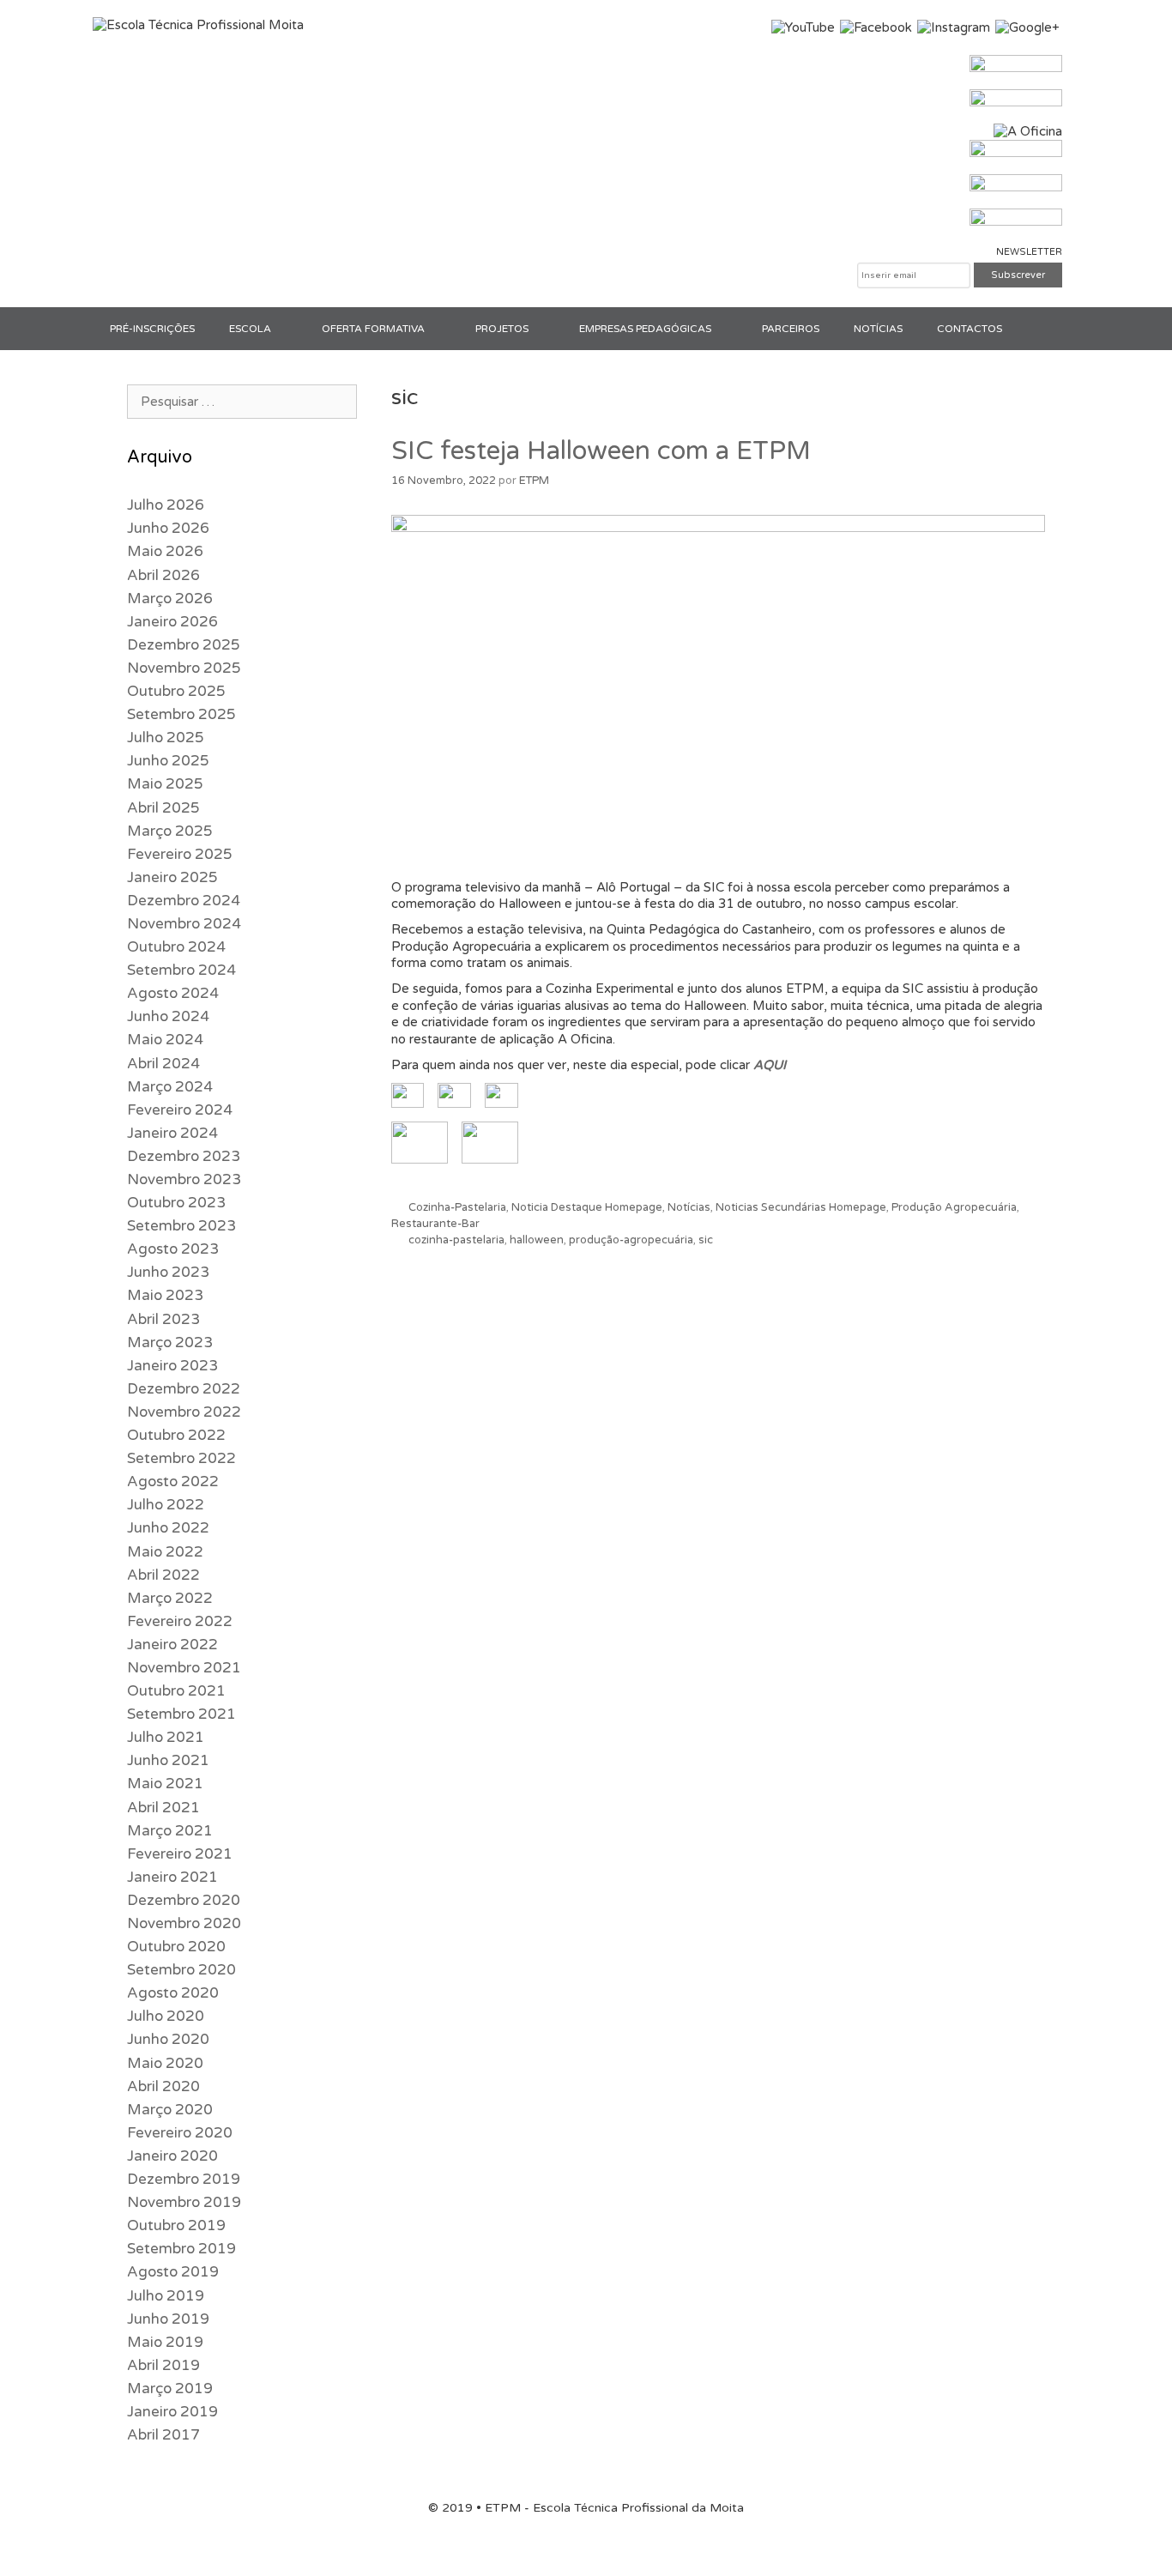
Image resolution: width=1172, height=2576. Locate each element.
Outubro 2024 (176, 947)
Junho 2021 (168, 1760)
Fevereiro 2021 (180, 1854)
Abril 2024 (163, 1064)
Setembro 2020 (181, 1970)
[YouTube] (803, 27)
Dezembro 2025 (184, 645)
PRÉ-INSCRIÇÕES (152, 329)
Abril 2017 (163, 2435)
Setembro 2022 (181, 1458)
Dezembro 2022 (184, 1389)
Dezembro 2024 (184, 901)
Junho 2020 (168, 2039)
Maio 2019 (165, 2342)
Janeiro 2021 (172, 1877)
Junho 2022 (168, 1528)
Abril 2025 (163, 808)
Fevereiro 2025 (180, 854)
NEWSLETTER (1029, 252)
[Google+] (1027, 27)
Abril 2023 (163, 1319)
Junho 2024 (168, 1016)
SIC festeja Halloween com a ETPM (601, 451)
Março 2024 (170, 1087)
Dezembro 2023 (184, 1156)
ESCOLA (250, 329)
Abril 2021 (163, 1808)
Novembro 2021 (184, 1668)
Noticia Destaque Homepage (587, 1207)
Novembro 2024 (184, 924)
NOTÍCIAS (878, 329)
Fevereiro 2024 (180, 1110)
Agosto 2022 (173, 1482)
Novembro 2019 (184, 2202)
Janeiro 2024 (172, 1133)
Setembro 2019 (181, 2249)
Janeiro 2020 (172, 2156)
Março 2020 (170, 2110)
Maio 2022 (165, 1552)
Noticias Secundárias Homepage (801, 1207)
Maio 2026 (165, 551)
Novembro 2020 (184, 1923)
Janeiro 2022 (172, 1645)
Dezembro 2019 (184, 2179)
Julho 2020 (166, 2016)
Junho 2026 (168, 528)
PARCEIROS (791, 329)
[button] (288, 329)
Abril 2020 (163, 2086)
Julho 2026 (166, 505)
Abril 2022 (163, 1575)
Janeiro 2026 (172, 622)
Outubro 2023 (176, 1203)
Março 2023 (170, 1342)
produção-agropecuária (631, 1240)
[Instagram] (954, 27)
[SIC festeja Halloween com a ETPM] (719, 528)
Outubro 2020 (176, 1947)
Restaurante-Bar (435, 1224)
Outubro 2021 (176, 1691)
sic (706, 1240)
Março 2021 (170, 1831)
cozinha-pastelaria (456, 1240)
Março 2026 (170, 599)
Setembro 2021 (181, 1714)
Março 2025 (170, 831)
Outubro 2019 (176, 2225)
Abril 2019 (163, 2365)
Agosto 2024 (173, 993)
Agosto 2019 (173, 2272)
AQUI (770, 1065)
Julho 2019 (166, 2296)
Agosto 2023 (173, 1249)
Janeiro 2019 (172, 2412)
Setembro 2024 (181, 970)
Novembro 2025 (184, 668)
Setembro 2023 (181, 1226)
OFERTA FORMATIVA (373, 329)
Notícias (689, 1207)
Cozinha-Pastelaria (457, 1207)
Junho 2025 (168, 761)
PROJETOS (502, 329)
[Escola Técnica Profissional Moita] (198, 25)
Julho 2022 (166, 1505)
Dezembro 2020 (184, 1900)
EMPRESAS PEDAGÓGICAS (645, 329)
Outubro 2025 (176, 691)
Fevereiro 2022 (180, 1621)
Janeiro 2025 (172, 877)
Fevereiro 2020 (180, 2133)
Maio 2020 (165, 2063)
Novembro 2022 (184, 1412)
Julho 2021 (166, 1737)
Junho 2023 (168, 1272)
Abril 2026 (163, 575)
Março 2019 (170, 2389)
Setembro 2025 (181, 714)
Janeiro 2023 (172, 1366)
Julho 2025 (166, 738)
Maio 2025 (165, 784)
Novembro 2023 (184, 1179)
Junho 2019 (168, 2319)
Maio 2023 (165, 1295)
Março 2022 (170, 1598)
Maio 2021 (165, 1784)
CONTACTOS (970, 329)
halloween (537, 1240)
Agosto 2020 (173, 1993)
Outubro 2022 (176, 1435)
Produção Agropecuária (954, 1207)
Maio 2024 (165, 1040)
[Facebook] (876, 27)
